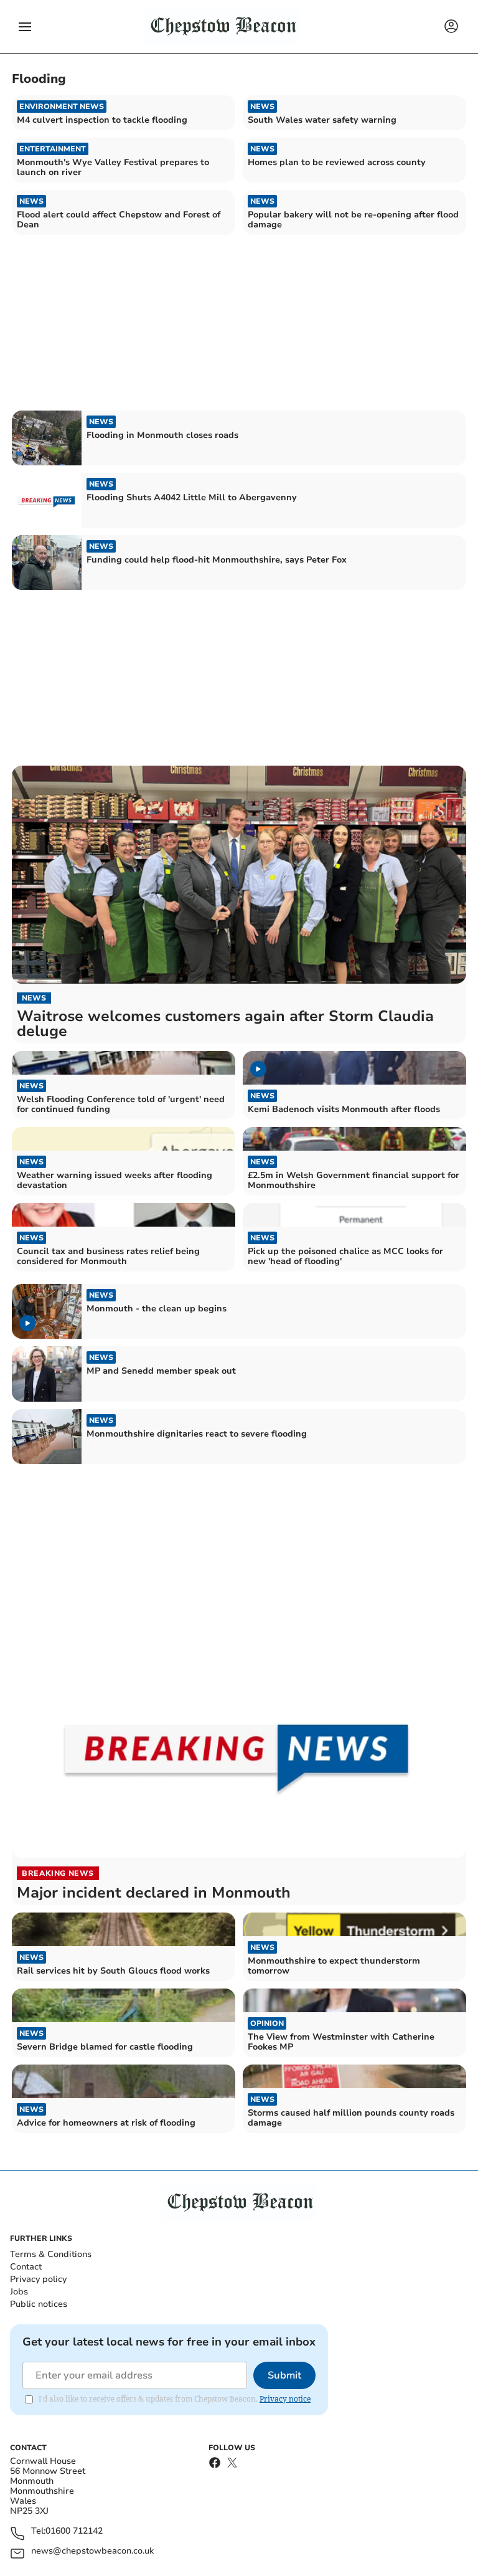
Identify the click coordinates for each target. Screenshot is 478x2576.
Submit (284, 2375)
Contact (26, 2267)
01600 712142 (74, 2531)
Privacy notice (285, 2399)
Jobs (19, 2292)
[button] (25, 27)
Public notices (39, 2304)
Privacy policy (38, 2279)
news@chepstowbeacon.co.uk (92, 2551)
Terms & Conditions (51, 2254)
